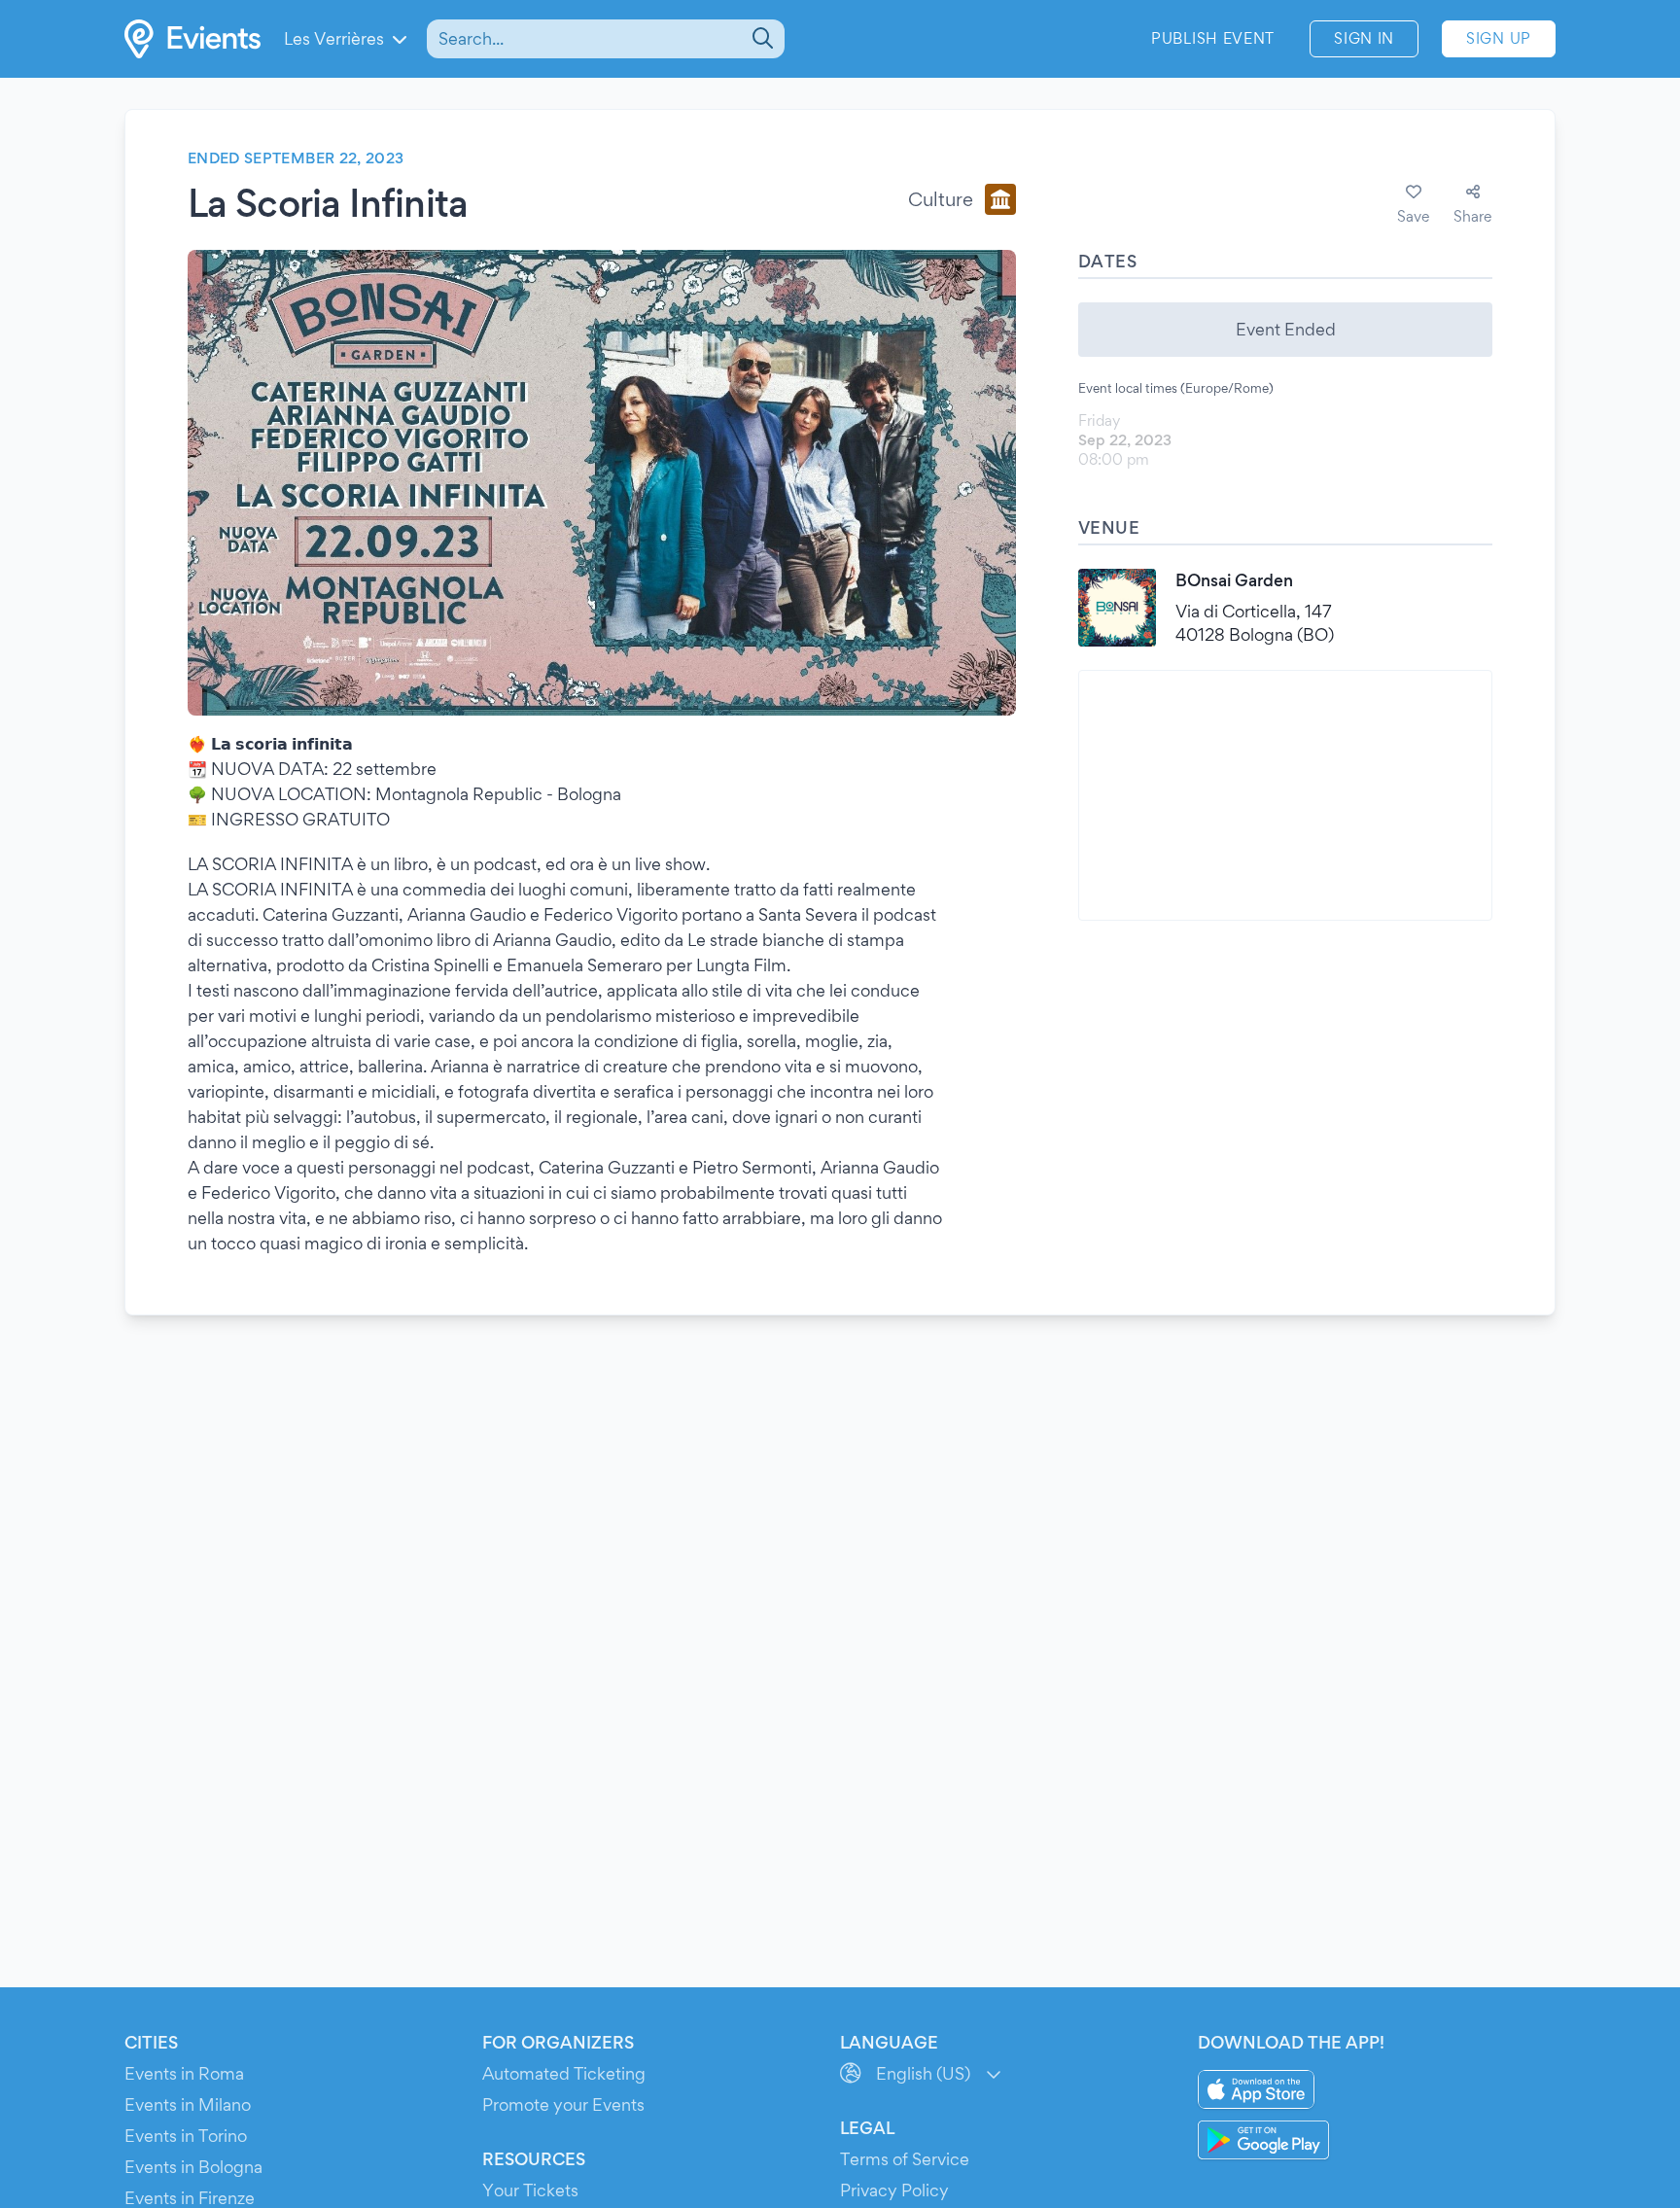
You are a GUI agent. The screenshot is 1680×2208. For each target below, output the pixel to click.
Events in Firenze (190, 2198)
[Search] (761, 39)
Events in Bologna (193, 2167)
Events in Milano (188, 2104)
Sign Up (1499, 38)
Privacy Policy (894, 2190)
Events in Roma (184, 2073)
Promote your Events (563, 2104)
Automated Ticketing (564, 2073)
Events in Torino (186, 2136)
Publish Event (1213, 38)
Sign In (1364, 38)
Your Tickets (530, 2190)
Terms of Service (905, 2159)
